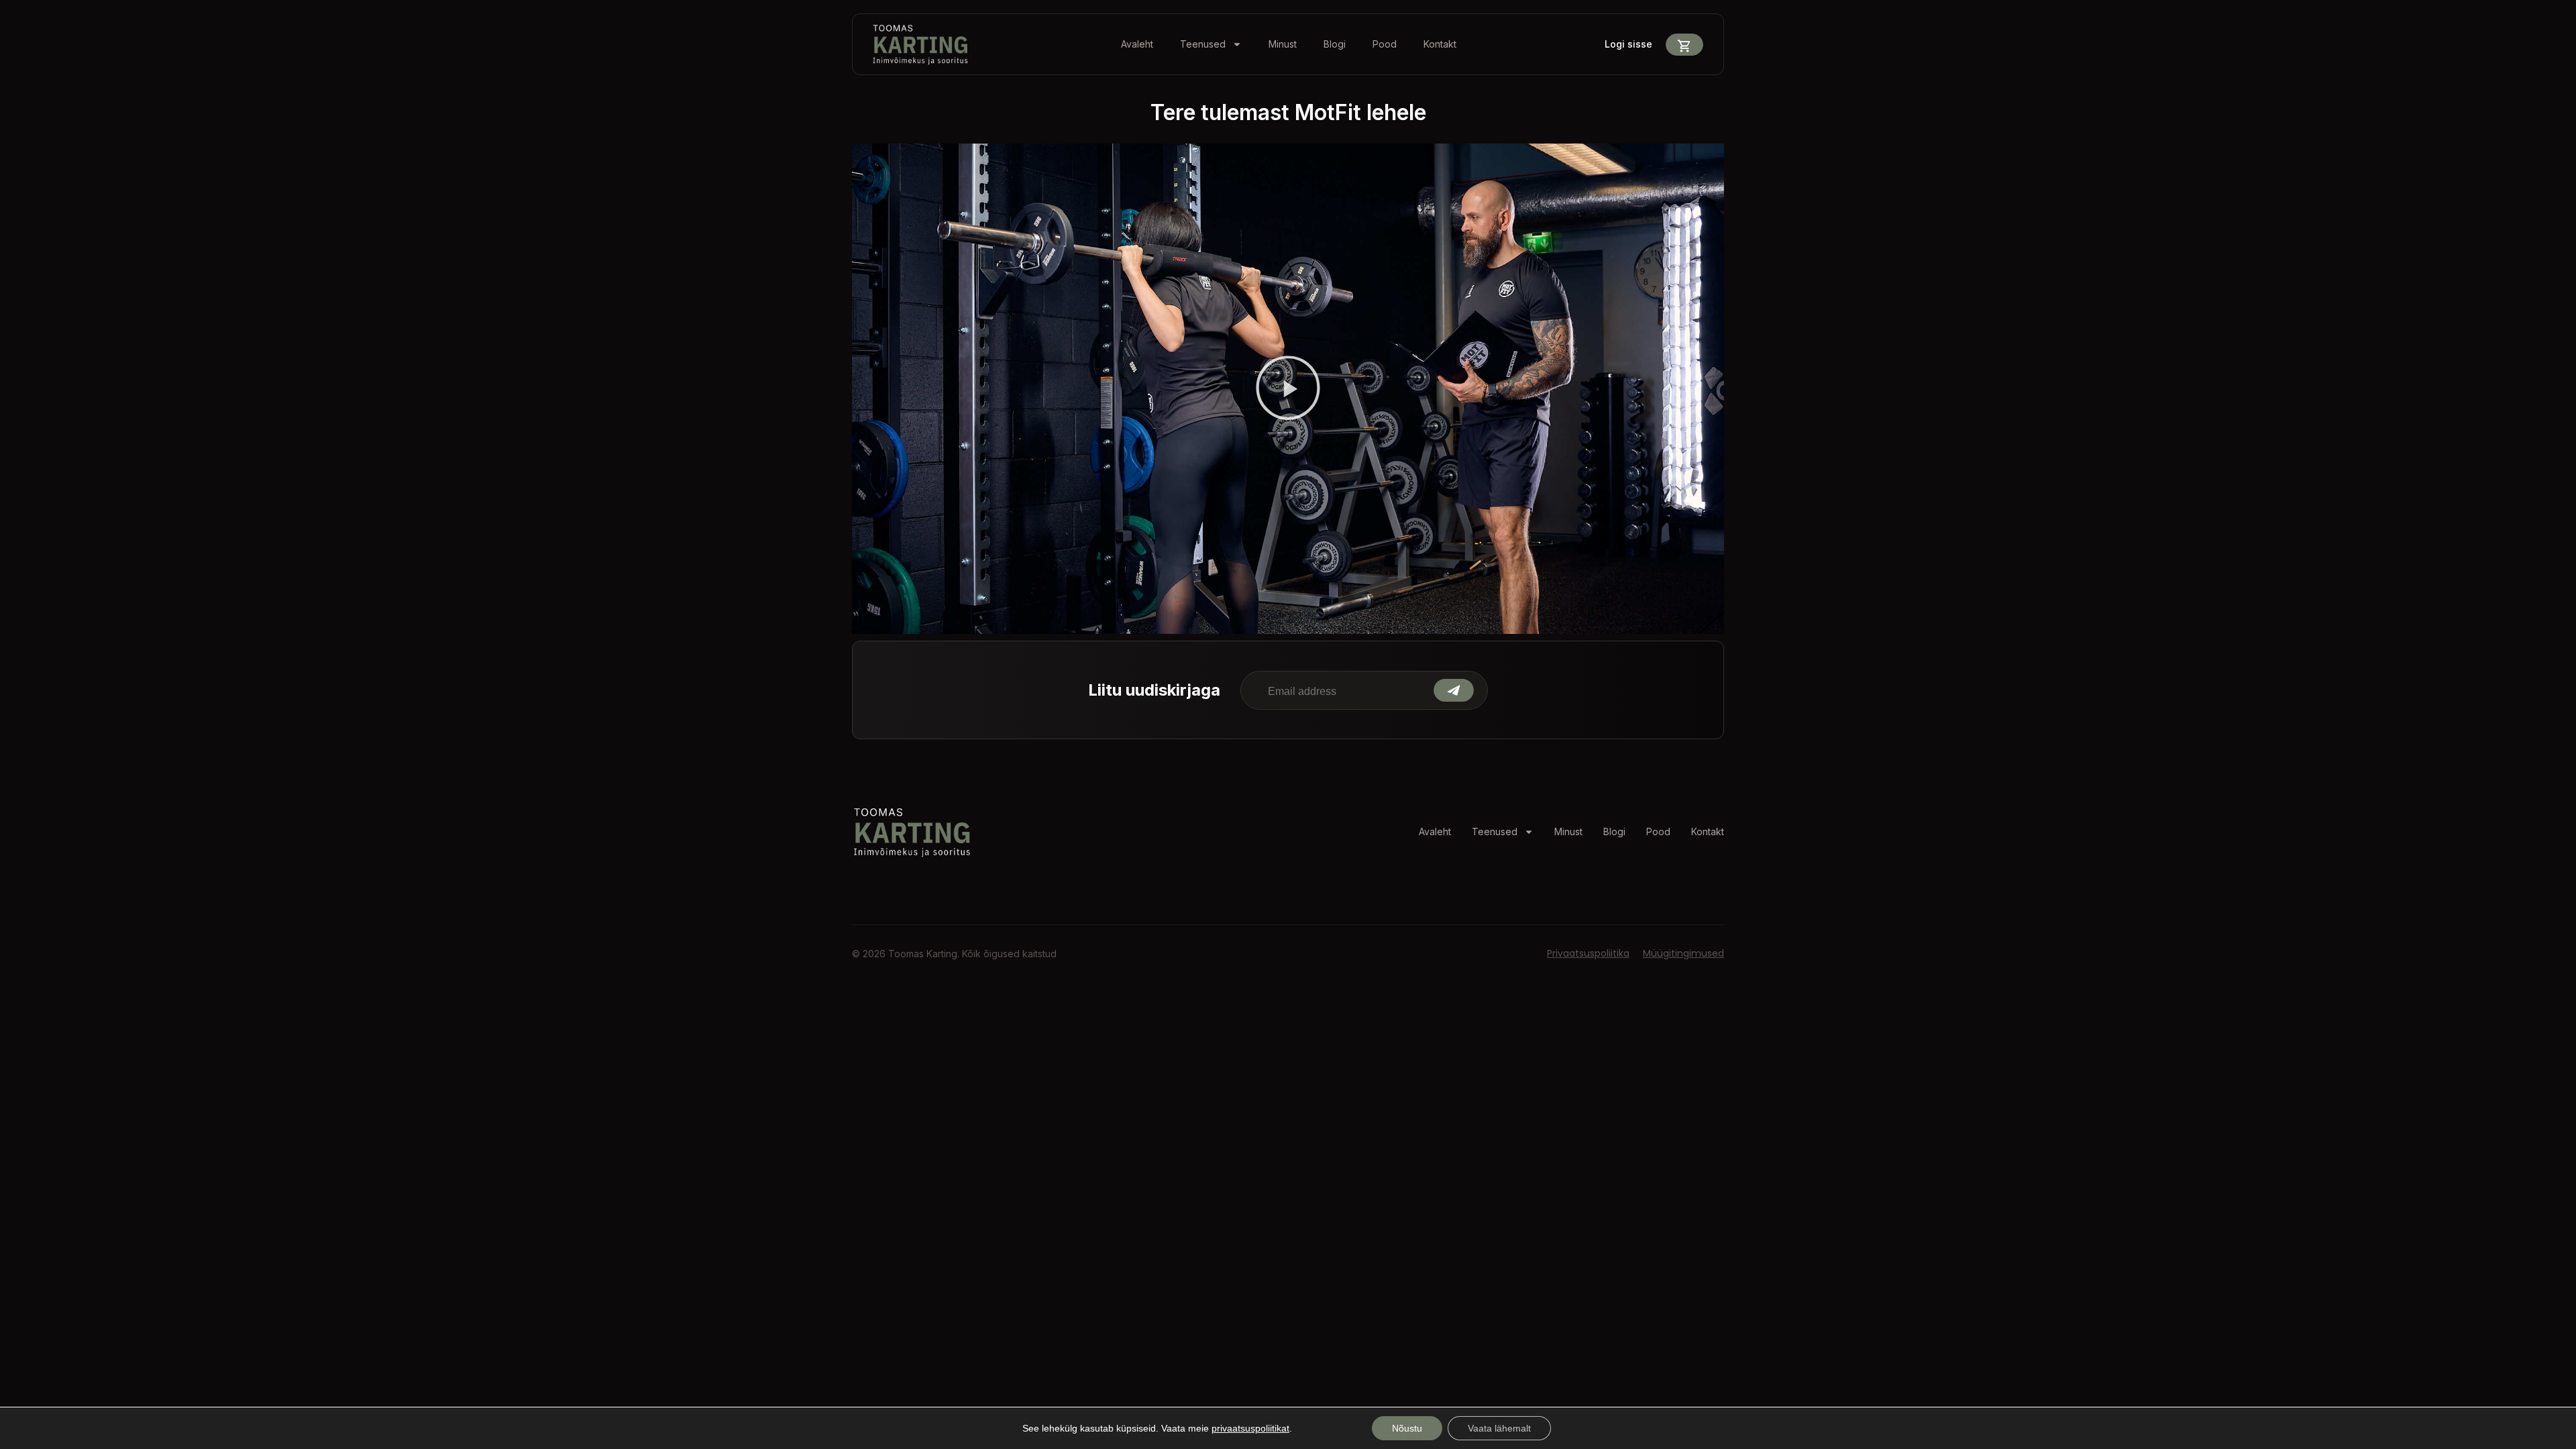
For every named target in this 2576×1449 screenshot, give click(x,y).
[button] (1288, 389)
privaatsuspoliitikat (1250, 1428)
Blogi (1335, 44)
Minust (1283, 44)
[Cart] (1684, 45)
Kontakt (1440, 44)
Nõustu (1407, 1428)
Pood (1385, 44)
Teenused (1203, 44)
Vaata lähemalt (1499, 1428)
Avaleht (1137, 44)
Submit (1454, 690)
